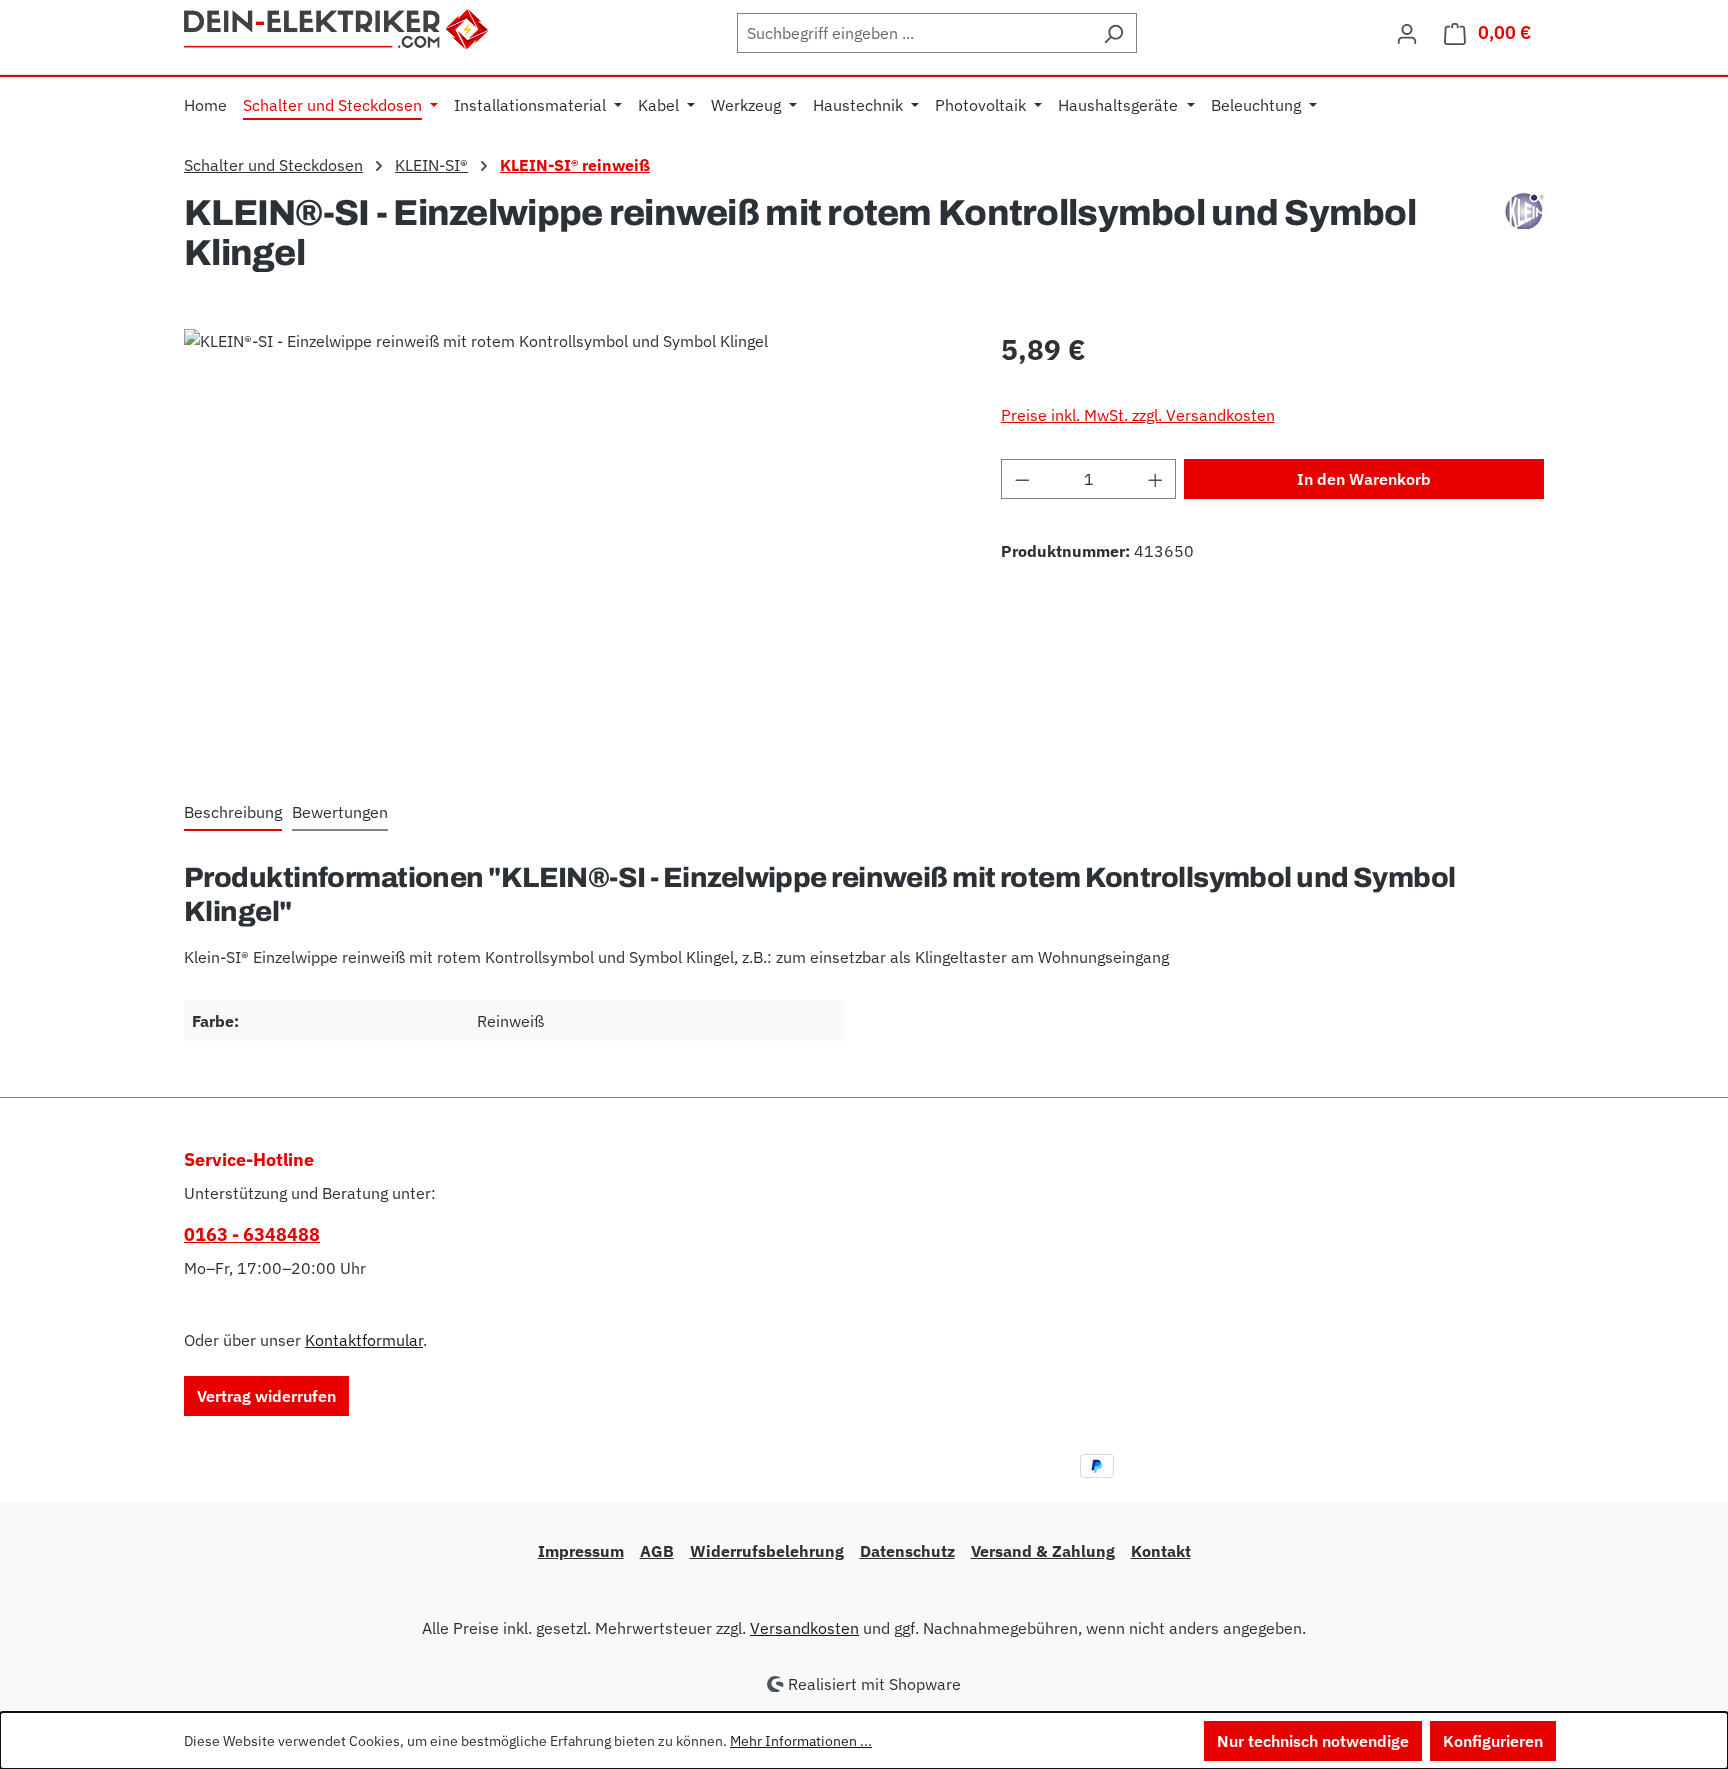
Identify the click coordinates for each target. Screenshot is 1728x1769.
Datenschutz (907, 1551)
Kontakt (1161, 1551)
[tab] (233, 813)
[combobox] (914, 33)
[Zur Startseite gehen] (337, 27)
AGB (657, 1551)
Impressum (581, 1551)
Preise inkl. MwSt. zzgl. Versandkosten (1138, 415)
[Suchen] (1113, 33)
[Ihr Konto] (1407, 33)
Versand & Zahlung (1043, 1551)
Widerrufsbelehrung (767, 1551)
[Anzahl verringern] (1022, 479)
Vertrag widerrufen (266, 1396)
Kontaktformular (364, 1340)
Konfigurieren (1493, 1741)
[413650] (572, 544)
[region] (572, 544)
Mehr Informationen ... (801, 1741)
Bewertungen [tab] (340, 812)
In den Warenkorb (1364, 479)
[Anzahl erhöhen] (1156, 479)
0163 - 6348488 (252, 1234)
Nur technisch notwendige (1313, 1741)
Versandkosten (804, 1628)
